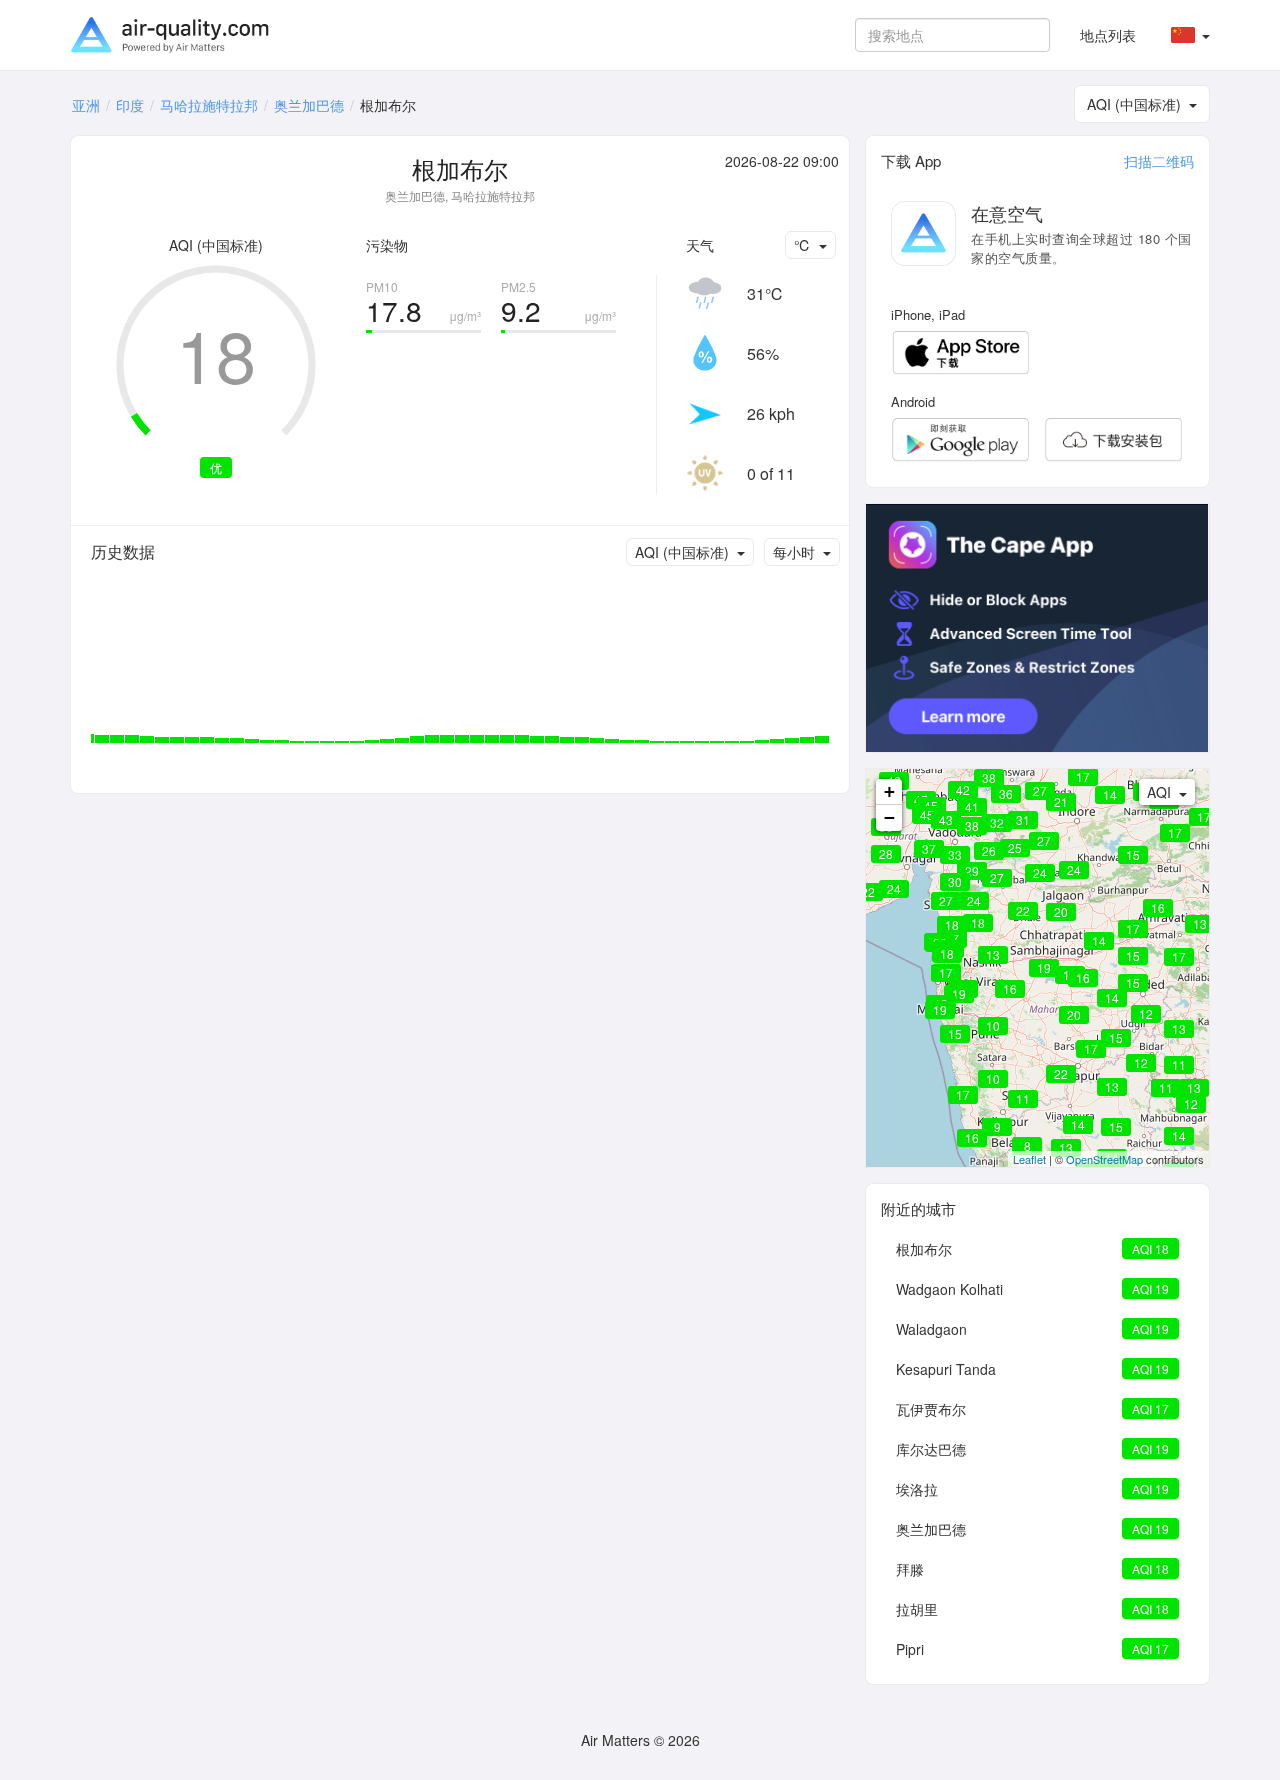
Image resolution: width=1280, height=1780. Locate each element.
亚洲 (86, 105)
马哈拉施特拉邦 (209, 105)
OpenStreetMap (1104, 1159)
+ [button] (889, 791)
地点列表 (1108, 35)
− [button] (889, 817)
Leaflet (1029, 1159)
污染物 (387, 245)
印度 (130, 105)
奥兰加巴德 (309, 105)
